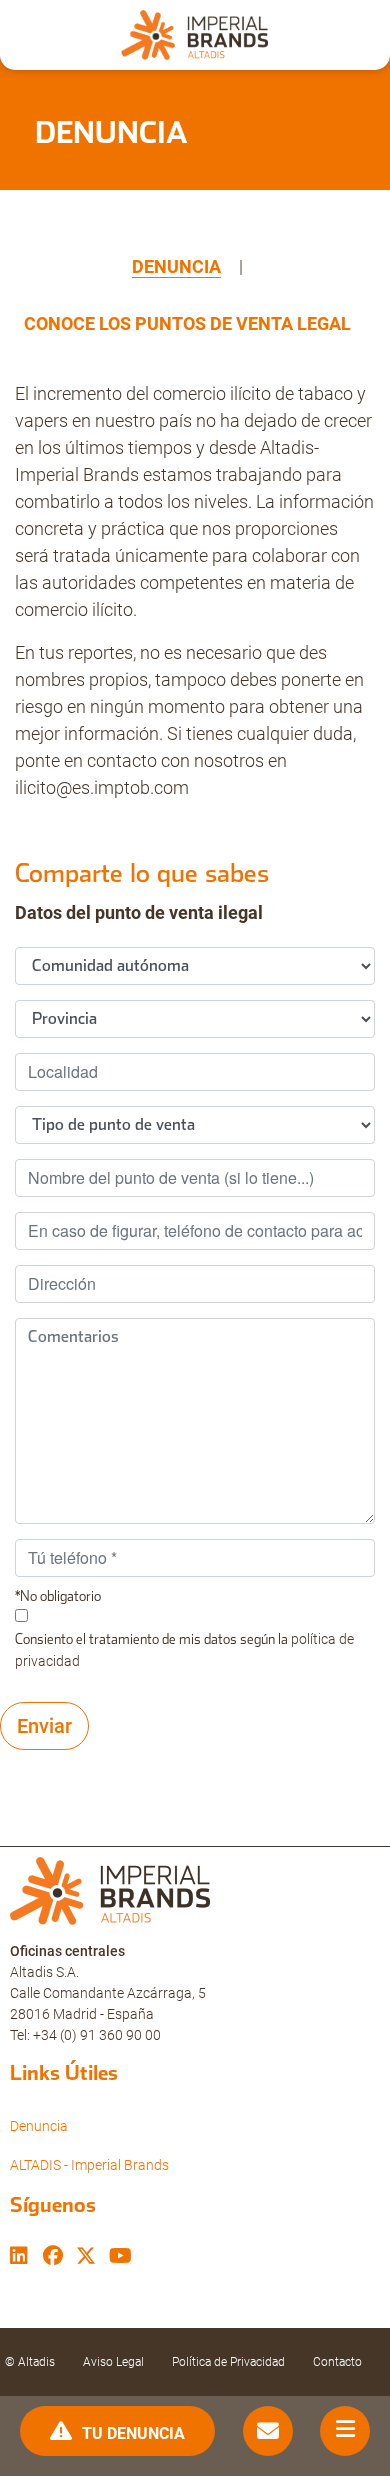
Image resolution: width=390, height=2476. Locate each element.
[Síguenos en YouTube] (120, 2258)
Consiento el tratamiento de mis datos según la (184, 1650)
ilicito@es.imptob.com (102, 787)
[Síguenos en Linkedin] (19, 2258)
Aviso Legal (113, 2362)
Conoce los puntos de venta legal (187, 323)
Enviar (44, 1726)
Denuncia (176, 266)
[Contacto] (268, 2431)
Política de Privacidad (228, 2362)
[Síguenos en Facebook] (53, 2258)
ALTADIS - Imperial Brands (89, 2165)
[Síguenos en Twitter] (86, 2258)
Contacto (337, 2362)
